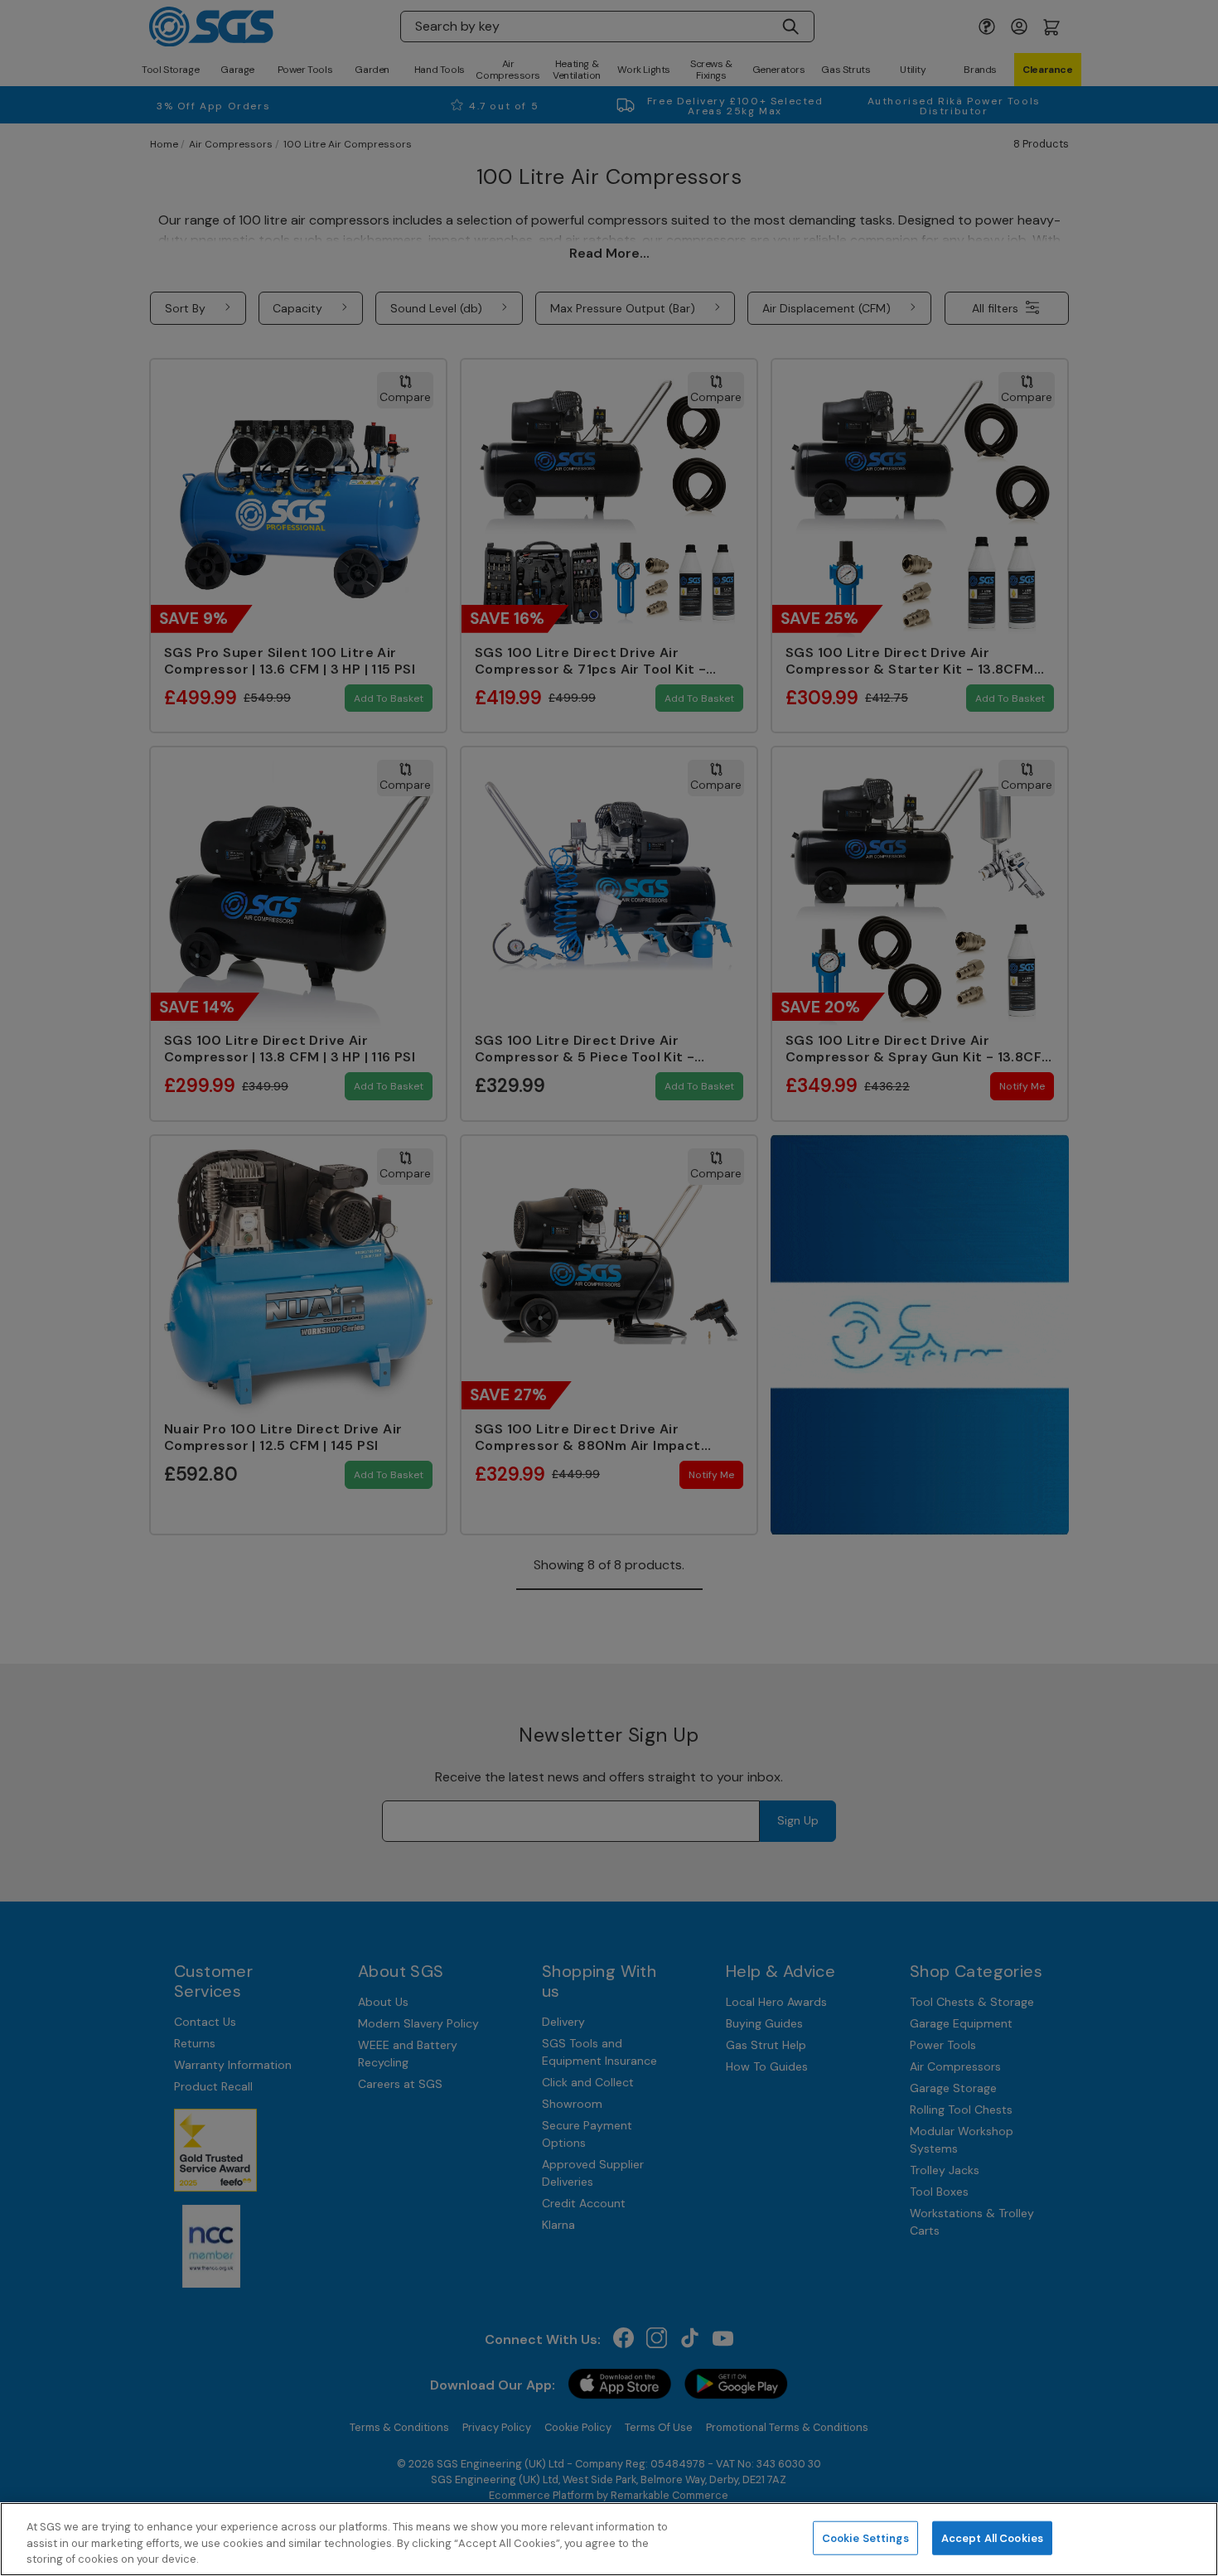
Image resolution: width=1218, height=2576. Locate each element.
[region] (609, 2539)
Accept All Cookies (992, 2537)
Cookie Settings (865, 2537)
